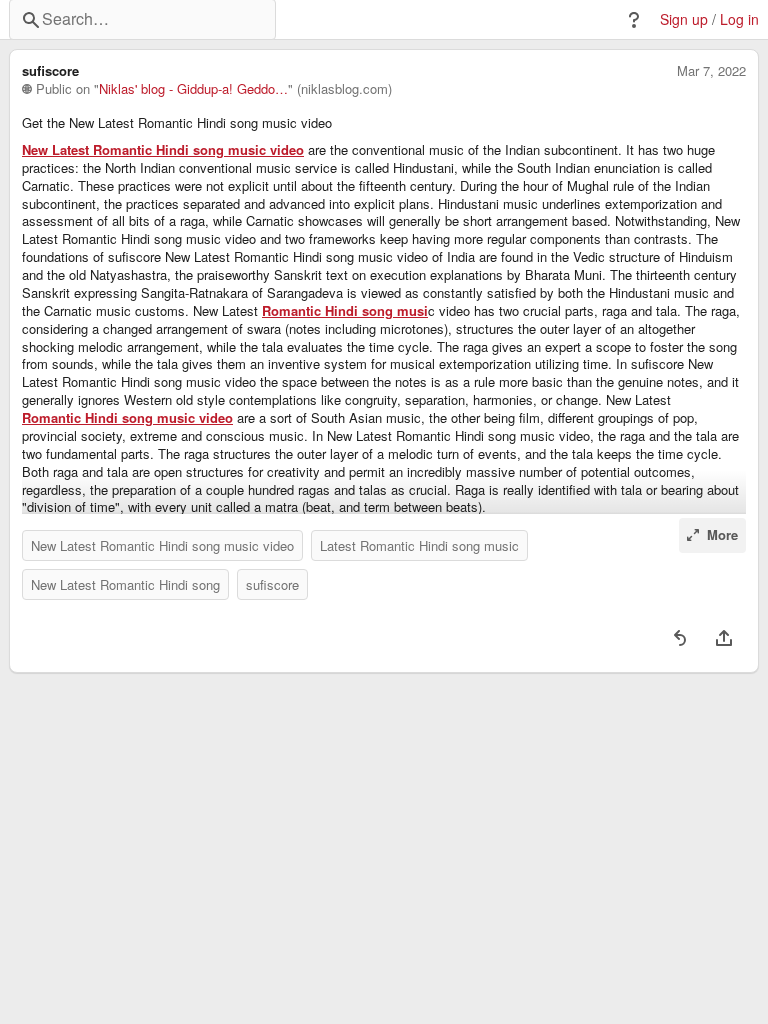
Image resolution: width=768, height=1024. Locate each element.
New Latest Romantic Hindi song (125, 584)
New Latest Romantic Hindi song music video (163, 150)
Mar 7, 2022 (711, 71)
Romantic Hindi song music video (127, 418)
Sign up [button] (684, 19)
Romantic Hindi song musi (345, 311)
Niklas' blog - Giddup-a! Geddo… (193, 89)
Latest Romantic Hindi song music (419, 545)
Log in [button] (739, 19)
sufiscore (272, 584)
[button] (634, 20)
